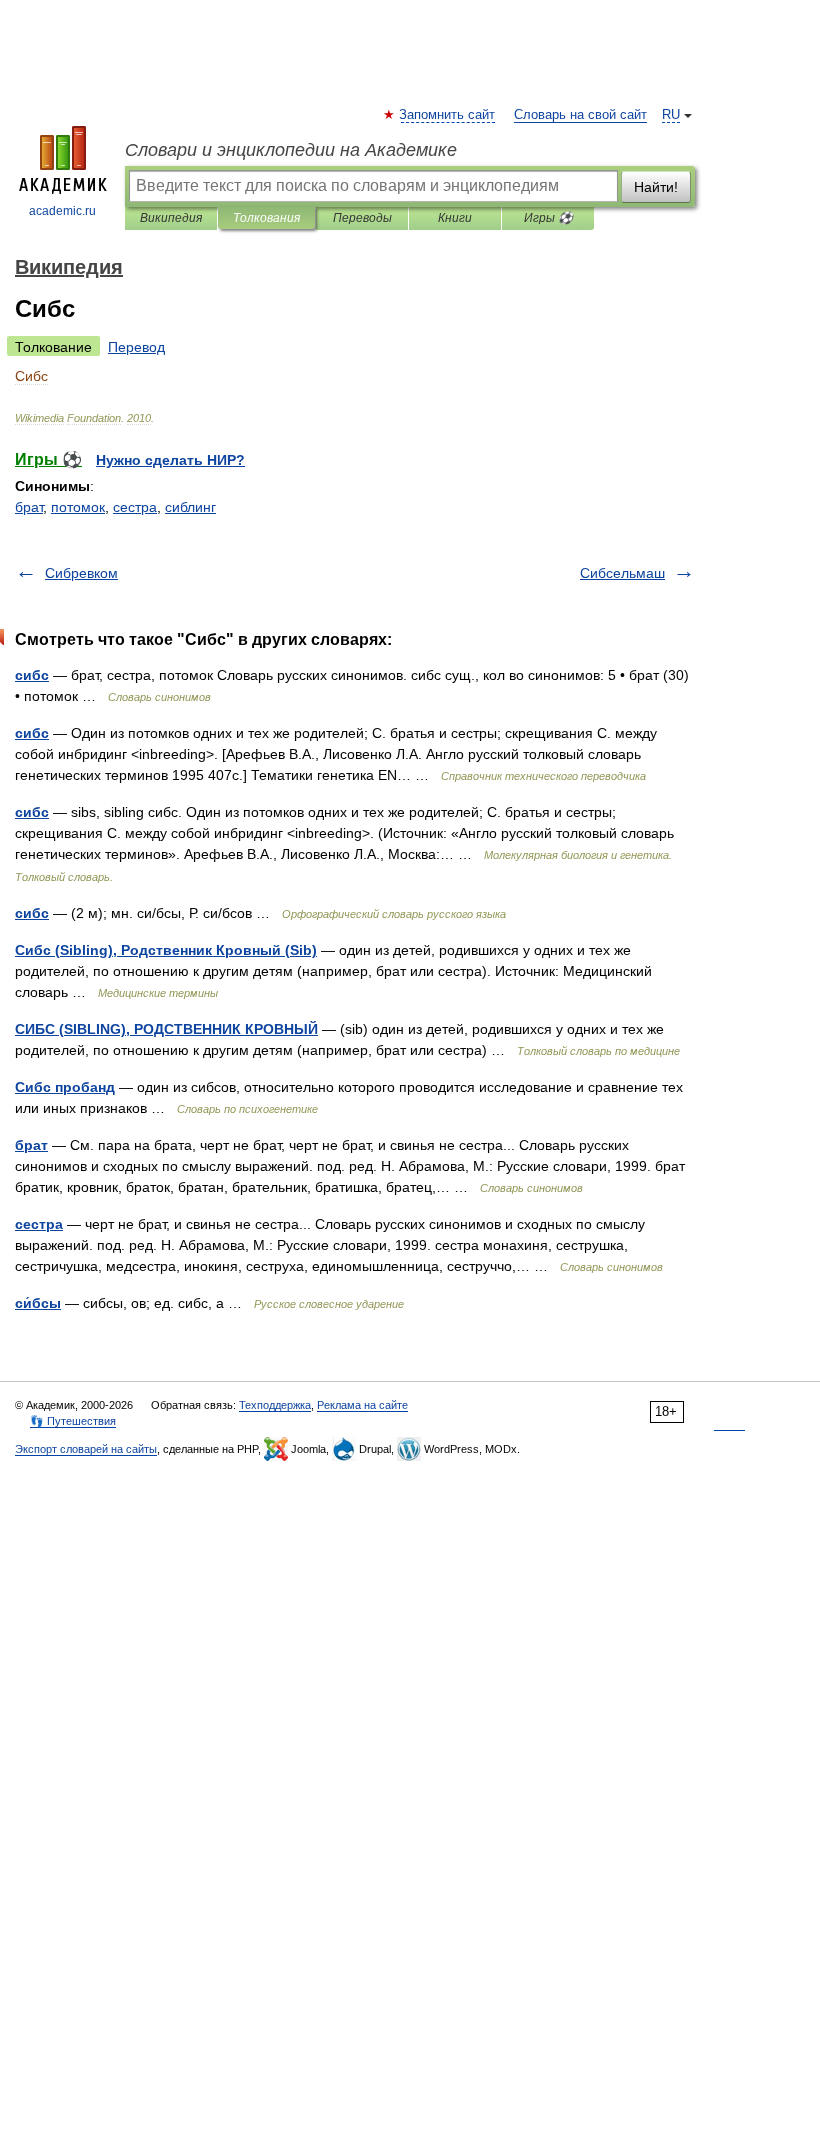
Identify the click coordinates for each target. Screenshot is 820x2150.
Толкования (266, 218)
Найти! (656, 187)
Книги (455, 218)
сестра (135, 507)
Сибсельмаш (622, 573)
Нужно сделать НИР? (170, 460)
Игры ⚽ (548, 218)
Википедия (171, 218)
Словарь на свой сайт (580, 115)
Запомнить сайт (448, 115)
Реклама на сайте (362, 1405)
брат (29, 507)
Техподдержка (275, 1405)
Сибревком (81, 573)
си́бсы (38, 1303)
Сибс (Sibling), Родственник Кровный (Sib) (166, 950)
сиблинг (190, 507)
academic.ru (62, 211)
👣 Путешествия (73, 1421)
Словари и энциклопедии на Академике (291, 150)
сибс (32, 675)
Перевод (136, 347)
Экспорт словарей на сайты (86, 1449)
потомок (78, 507)
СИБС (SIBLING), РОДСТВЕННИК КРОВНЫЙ (166, 1029)
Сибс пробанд (65, 1087)
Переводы (362, 218)
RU (671, 115)
